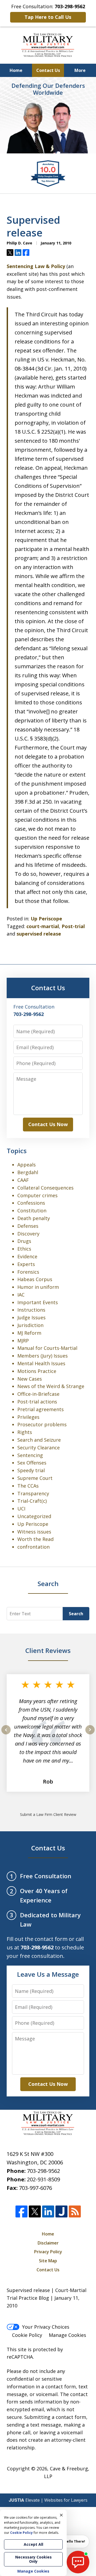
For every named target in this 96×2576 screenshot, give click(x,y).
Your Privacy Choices (46, 2327)
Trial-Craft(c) (32, 1501)
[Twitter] (35, 2211)
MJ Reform (29, 1333)
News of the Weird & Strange (51, 1386)
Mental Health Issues (41, 1363)
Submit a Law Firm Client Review (48, 1814)
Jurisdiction (30, 1325)
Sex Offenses (32, 1463)
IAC (21, 1295)
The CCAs (28, 1486)
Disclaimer (48, 2243)
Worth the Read (35, 1539)
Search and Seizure (39, 1440)
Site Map (48, 2261)
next (90, 1734)
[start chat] (78, 2562)
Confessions (31, 1203)
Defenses (28, 1226)
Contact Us (48, 70)
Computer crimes (37, 1195)
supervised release (39, 934)
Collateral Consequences (45, 1188)
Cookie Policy (27, 2335)
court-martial (43, 926)
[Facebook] (21, 2211)
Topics (17, 1151)
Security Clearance (39, 1448)
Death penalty (34, 1218)
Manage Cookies (67, 2335)
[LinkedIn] (48, 2211)
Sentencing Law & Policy (36, 266)
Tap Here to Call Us (48, 17)
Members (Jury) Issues (43, 1356)
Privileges (28, 1417)
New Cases (30, 1379)
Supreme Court (35, 1478)
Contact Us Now (48, 1124)
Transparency (33, 1493)
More (80, 70)
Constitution (32, 1211)
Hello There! (75, 2541)
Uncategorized (34, 1516)
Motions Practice (37, 1371)
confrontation (33, 1547)
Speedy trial (31, 1470)
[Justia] (61, 2211)
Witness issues (34, 1532)
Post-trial (73, 926)
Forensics (28, 1272)
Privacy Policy (48, 2252)
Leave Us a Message (48, 1974)
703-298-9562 (43, 2171)
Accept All (33, 2544)
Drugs (24, 1241)
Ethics (24, 1249)
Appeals (27, 1165)
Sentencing (30, 1455)
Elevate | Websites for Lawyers (48, 2500)
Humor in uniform (38, 1287)
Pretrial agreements (41, 1409)
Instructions (31, 1310)
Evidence (27, 1256)
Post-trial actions (37, 1402)
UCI (21, 1509)
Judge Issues (31, 1317)
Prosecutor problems (42, 1424)
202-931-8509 (43, 2179)
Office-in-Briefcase (38, 1394)
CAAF (23, 1180)
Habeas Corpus (35, 1279)
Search (76, 1614)
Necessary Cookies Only (33, 2559)
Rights (25, 1432)
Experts (26, 1264)
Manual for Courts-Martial (47, 1348)
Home (16, 70)
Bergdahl (28, 1172)
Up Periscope (46, 919)
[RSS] (75, 2211)
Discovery (28, 1234)
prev (6, 1734)
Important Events (38, 1302)
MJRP (23, 1341)
